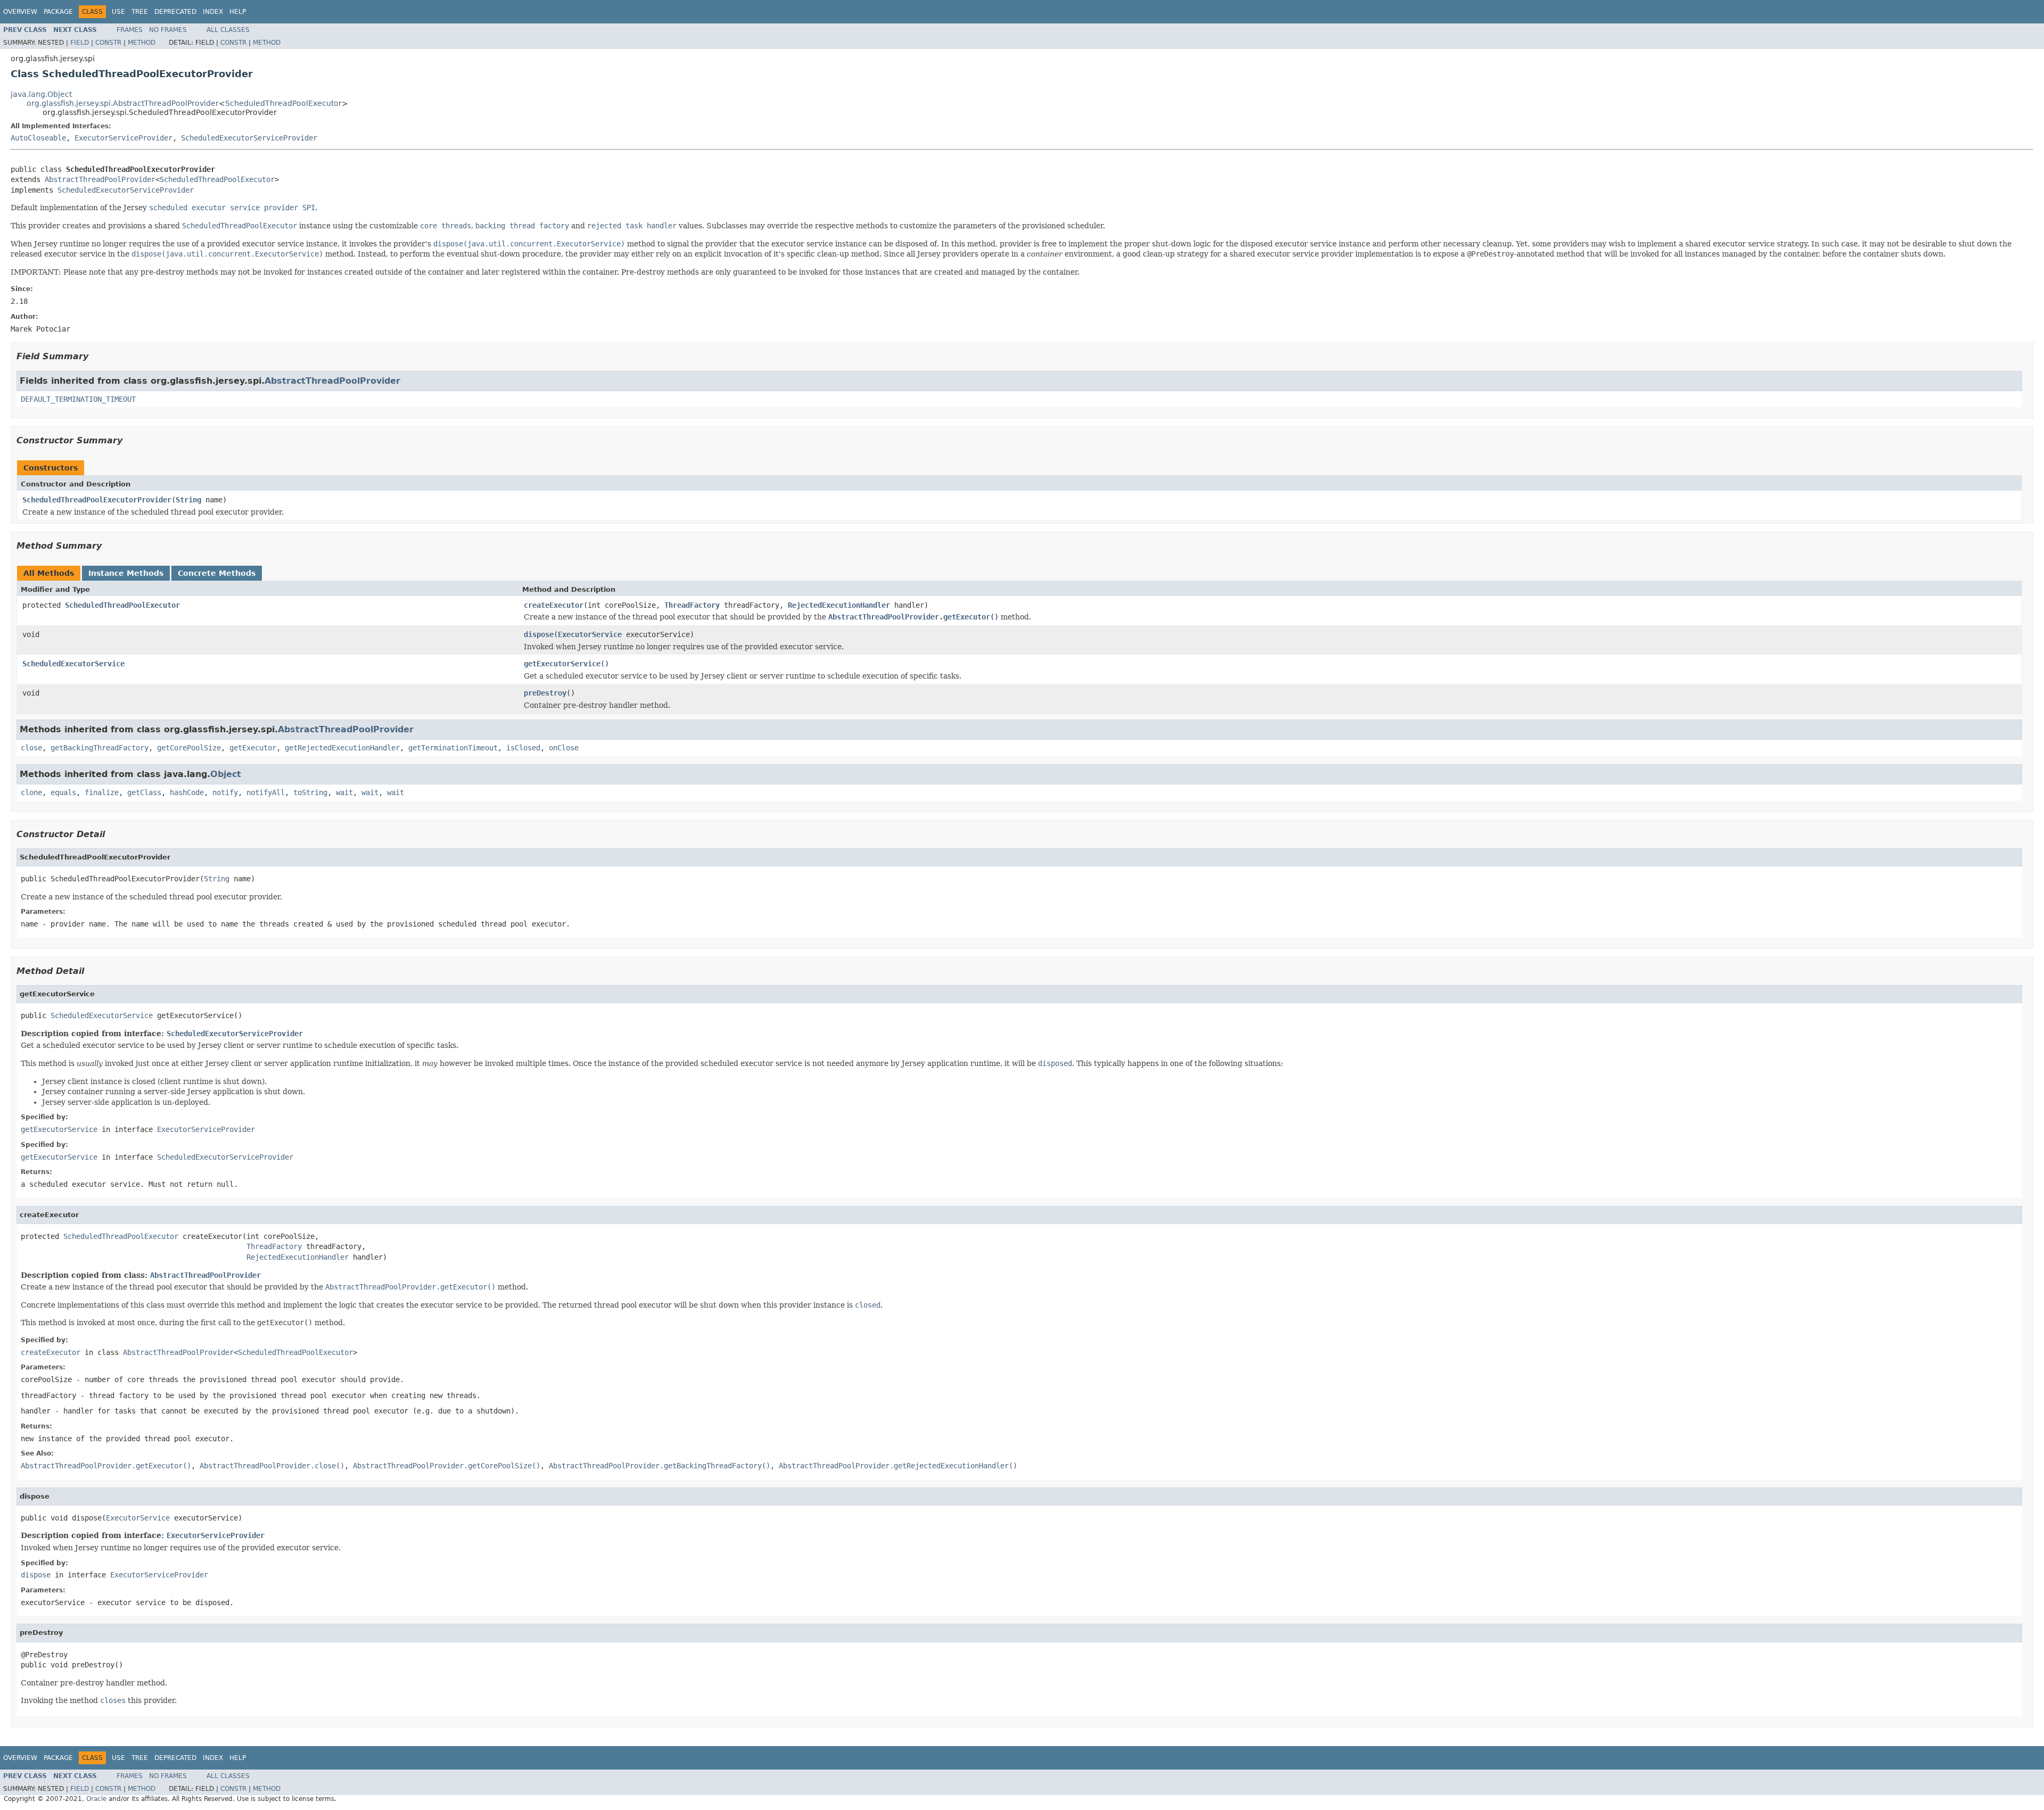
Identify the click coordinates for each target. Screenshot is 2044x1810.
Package (58, 12)
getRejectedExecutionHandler (342, 748)
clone (31, 792)
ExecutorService (590, 634)
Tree (140, 12)
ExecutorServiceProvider (123, 138)
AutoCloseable (38, 138)
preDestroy (545, 693)
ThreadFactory (692, 605)
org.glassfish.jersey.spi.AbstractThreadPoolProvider (123, 103)
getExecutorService (562, 664)
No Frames (168, 30)
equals (63, 792)
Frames (130, 30)
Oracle (96, 1799)
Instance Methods (126, 573)
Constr (108, 43)
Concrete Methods (217, 573)
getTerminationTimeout (453, 748)
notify (225, 792)
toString (310, 792)
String (188, 500)
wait (344, 792)
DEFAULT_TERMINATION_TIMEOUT (78, 399)
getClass (144, 792)
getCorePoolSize (189, 748)
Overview (20, 12)
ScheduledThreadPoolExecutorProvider (97, 500)
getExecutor (253, 748)
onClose (564, 748)
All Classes (228, 30)
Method (142, 43)
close (31, 748)
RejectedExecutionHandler (839, 605)
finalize (102, 792)
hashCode (187, 792)
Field (80, 43)
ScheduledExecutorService (73, 664)
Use (118, 12)
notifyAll (266, 792)
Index (213, 12)
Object (226, 774)
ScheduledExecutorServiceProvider (249, 138)
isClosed (523, 748)
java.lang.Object (41, 94)
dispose (539, 634)
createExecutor (554, 605)
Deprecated (175, 12)
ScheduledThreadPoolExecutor (283, 103)
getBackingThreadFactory (100, 748)
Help (238, 12)
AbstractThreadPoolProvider (100, 179)
